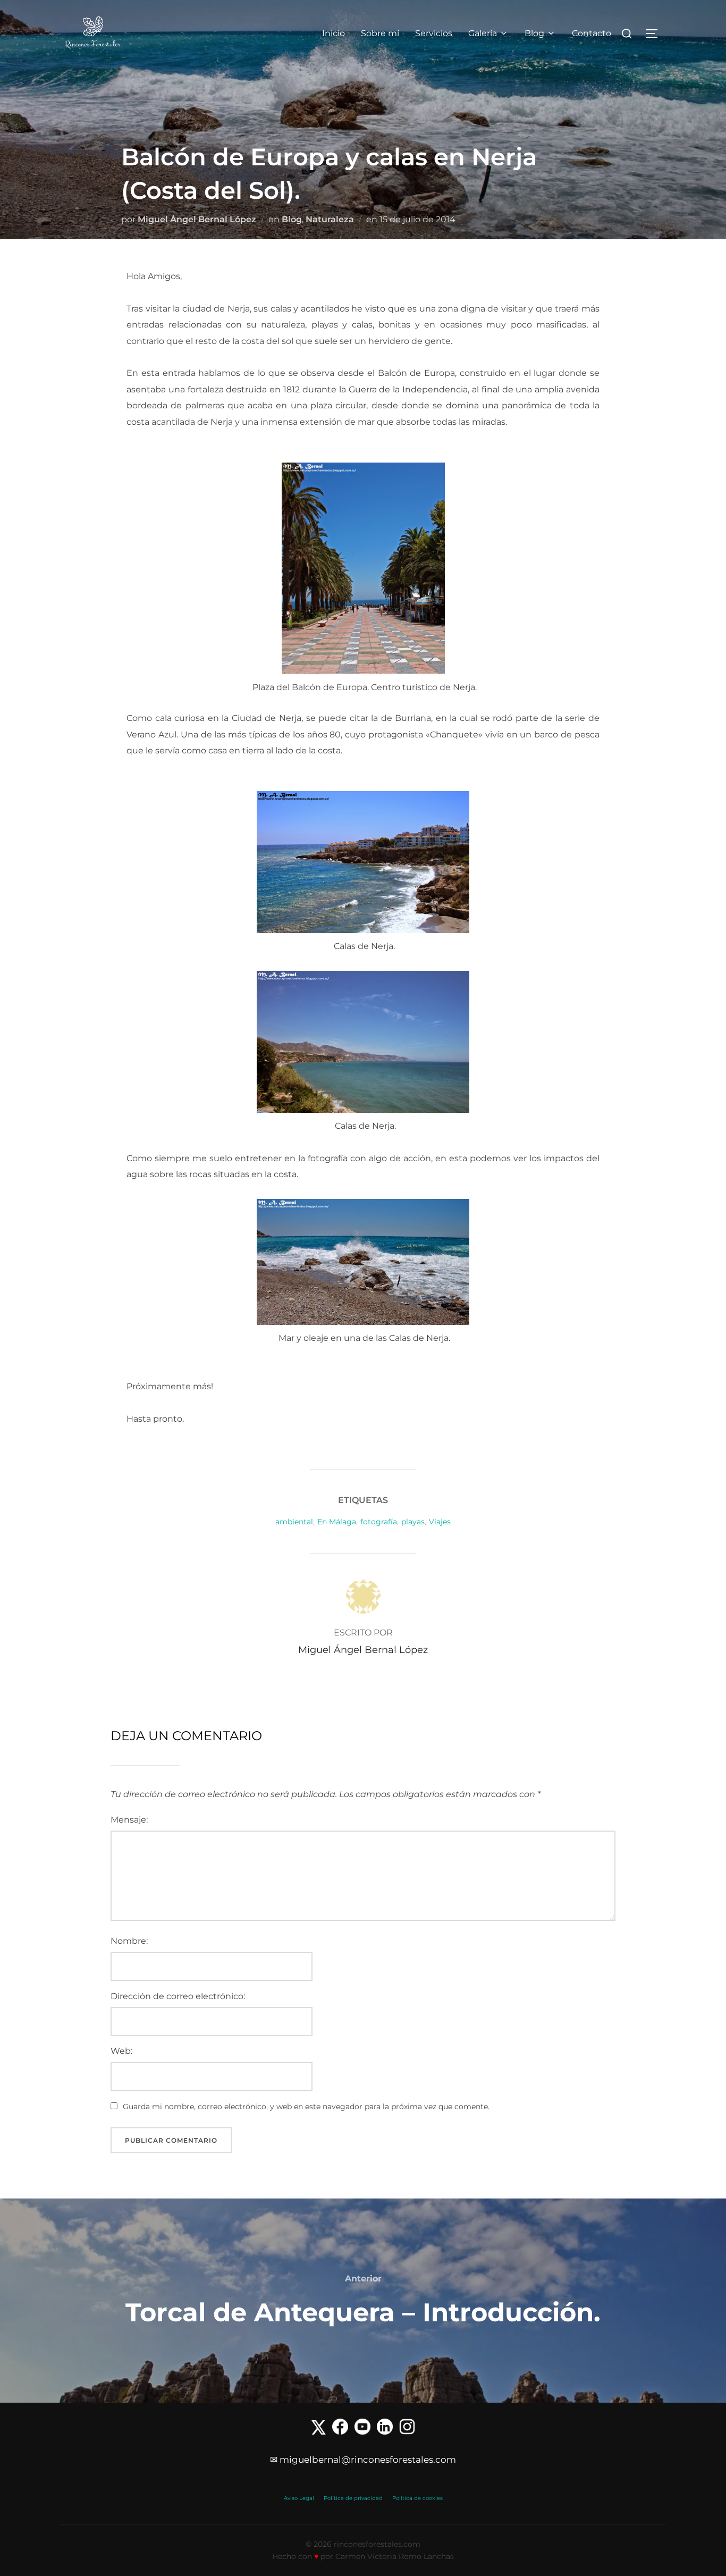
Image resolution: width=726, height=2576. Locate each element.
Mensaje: (129, 1820)
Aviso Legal (299, 2498)
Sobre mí (380, 33)
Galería (483, 33)
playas (413, 1522)
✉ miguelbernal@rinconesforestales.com (363, 2460)
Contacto (592, 33)
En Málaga (337, 1522)
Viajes (440, 1522)
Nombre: (129, 1941)
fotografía (379, 1522)
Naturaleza (330, 219)
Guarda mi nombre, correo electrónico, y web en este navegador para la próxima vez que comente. (306, 2107)
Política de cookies (417, 2498)
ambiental (294, 1522)
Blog (534, 33)
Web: (121, 2051)
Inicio (334, 33)
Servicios (434, 33)
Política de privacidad (353, 2498)
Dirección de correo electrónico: (178, 1996)
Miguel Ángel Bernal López (197, 219)
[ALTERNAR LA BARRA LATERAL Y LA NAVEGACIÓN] (655, 33)
